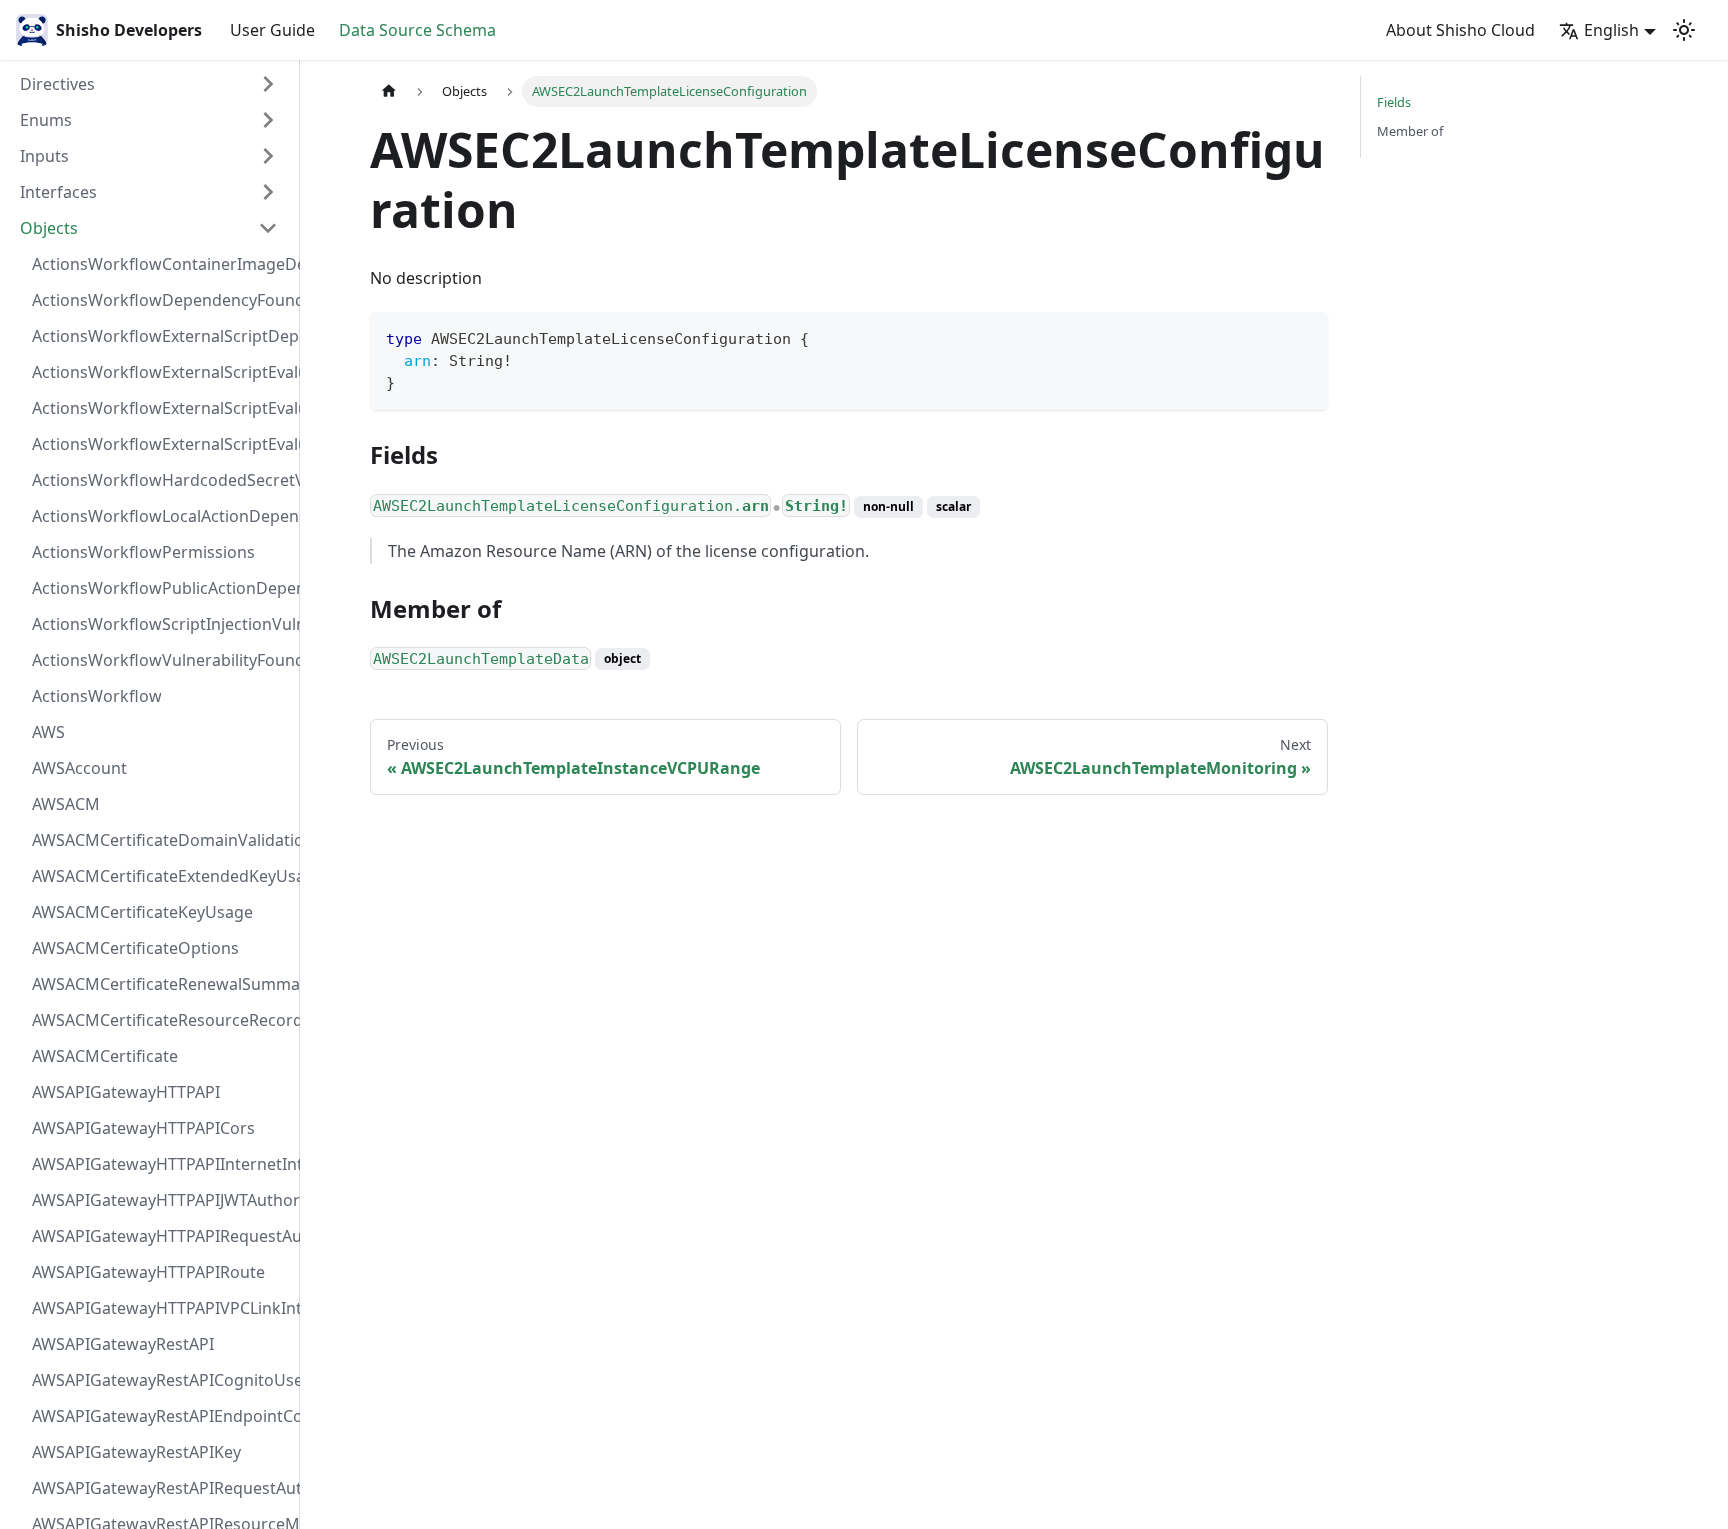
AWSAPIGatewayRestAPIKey (136, 1452)
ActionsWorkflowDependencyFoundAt (161, 300)
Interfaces (58, 192)
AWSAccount (79, 768)
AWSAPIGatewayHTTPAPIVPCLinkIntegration (161, 1308)
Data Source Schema (417, 30)
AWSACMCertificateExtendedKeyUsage (161, 876)
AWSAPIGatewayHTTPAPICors (143, 1128)
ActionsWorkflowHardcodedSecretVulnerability (161, 480)
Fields (1394, 102)
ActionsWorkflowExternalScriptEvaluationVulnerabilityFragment (161, 372)
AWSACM (66, 804)
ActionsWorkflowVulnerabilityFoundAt (161, 660)
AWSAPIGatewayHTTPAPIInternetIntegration (161, 1164)
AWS (48, 732)
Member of (1410, 131)
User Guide (272, 30)
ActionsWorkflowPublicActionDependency (161, 588)
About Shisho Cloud (1460, 30)
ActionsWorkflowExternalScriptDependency (161, 336)
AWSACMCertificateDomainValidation (161, 840)
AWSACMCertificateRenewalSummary (161, 984)
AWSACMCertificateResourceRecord (161, 1020)
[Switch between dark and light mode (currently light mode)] (1684, 30)
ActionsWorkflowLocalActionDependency (161, 516)
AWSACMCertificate (105, 1056)
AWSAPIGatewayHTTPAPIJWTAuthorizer (161, 1200)
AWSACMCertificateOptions (135, 948)
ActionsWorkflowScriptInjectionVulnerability (161, 624)
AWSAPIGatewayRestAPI (123, 1344)
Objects (49, 228)
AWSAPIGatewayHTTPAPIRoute (148, 1272)
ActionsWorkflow (97, 696)
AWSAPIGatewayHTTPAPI (126, 1092)
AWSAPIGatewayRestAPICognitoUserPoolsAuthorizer (161, 1380)
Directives (57, 84)
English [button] (1611, 30)
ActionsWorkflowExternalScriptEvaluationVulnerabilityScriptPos (161, 408)
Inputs (44, 156)
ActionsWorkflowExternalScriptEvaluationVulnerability (161, 444)
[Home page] (389, 91)
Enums (46, 120)
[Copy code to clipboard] (1303, 336)
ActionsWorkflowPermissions (143, 552)
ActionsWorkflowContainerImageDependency (161, 264)
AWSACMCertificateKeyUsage (142, 912)
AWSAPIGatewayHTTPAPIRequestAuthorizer (161, 1236)
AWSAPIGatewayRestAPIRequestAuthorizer (161, 1488)
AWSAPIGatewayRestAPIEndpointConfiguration (161, 1416)
